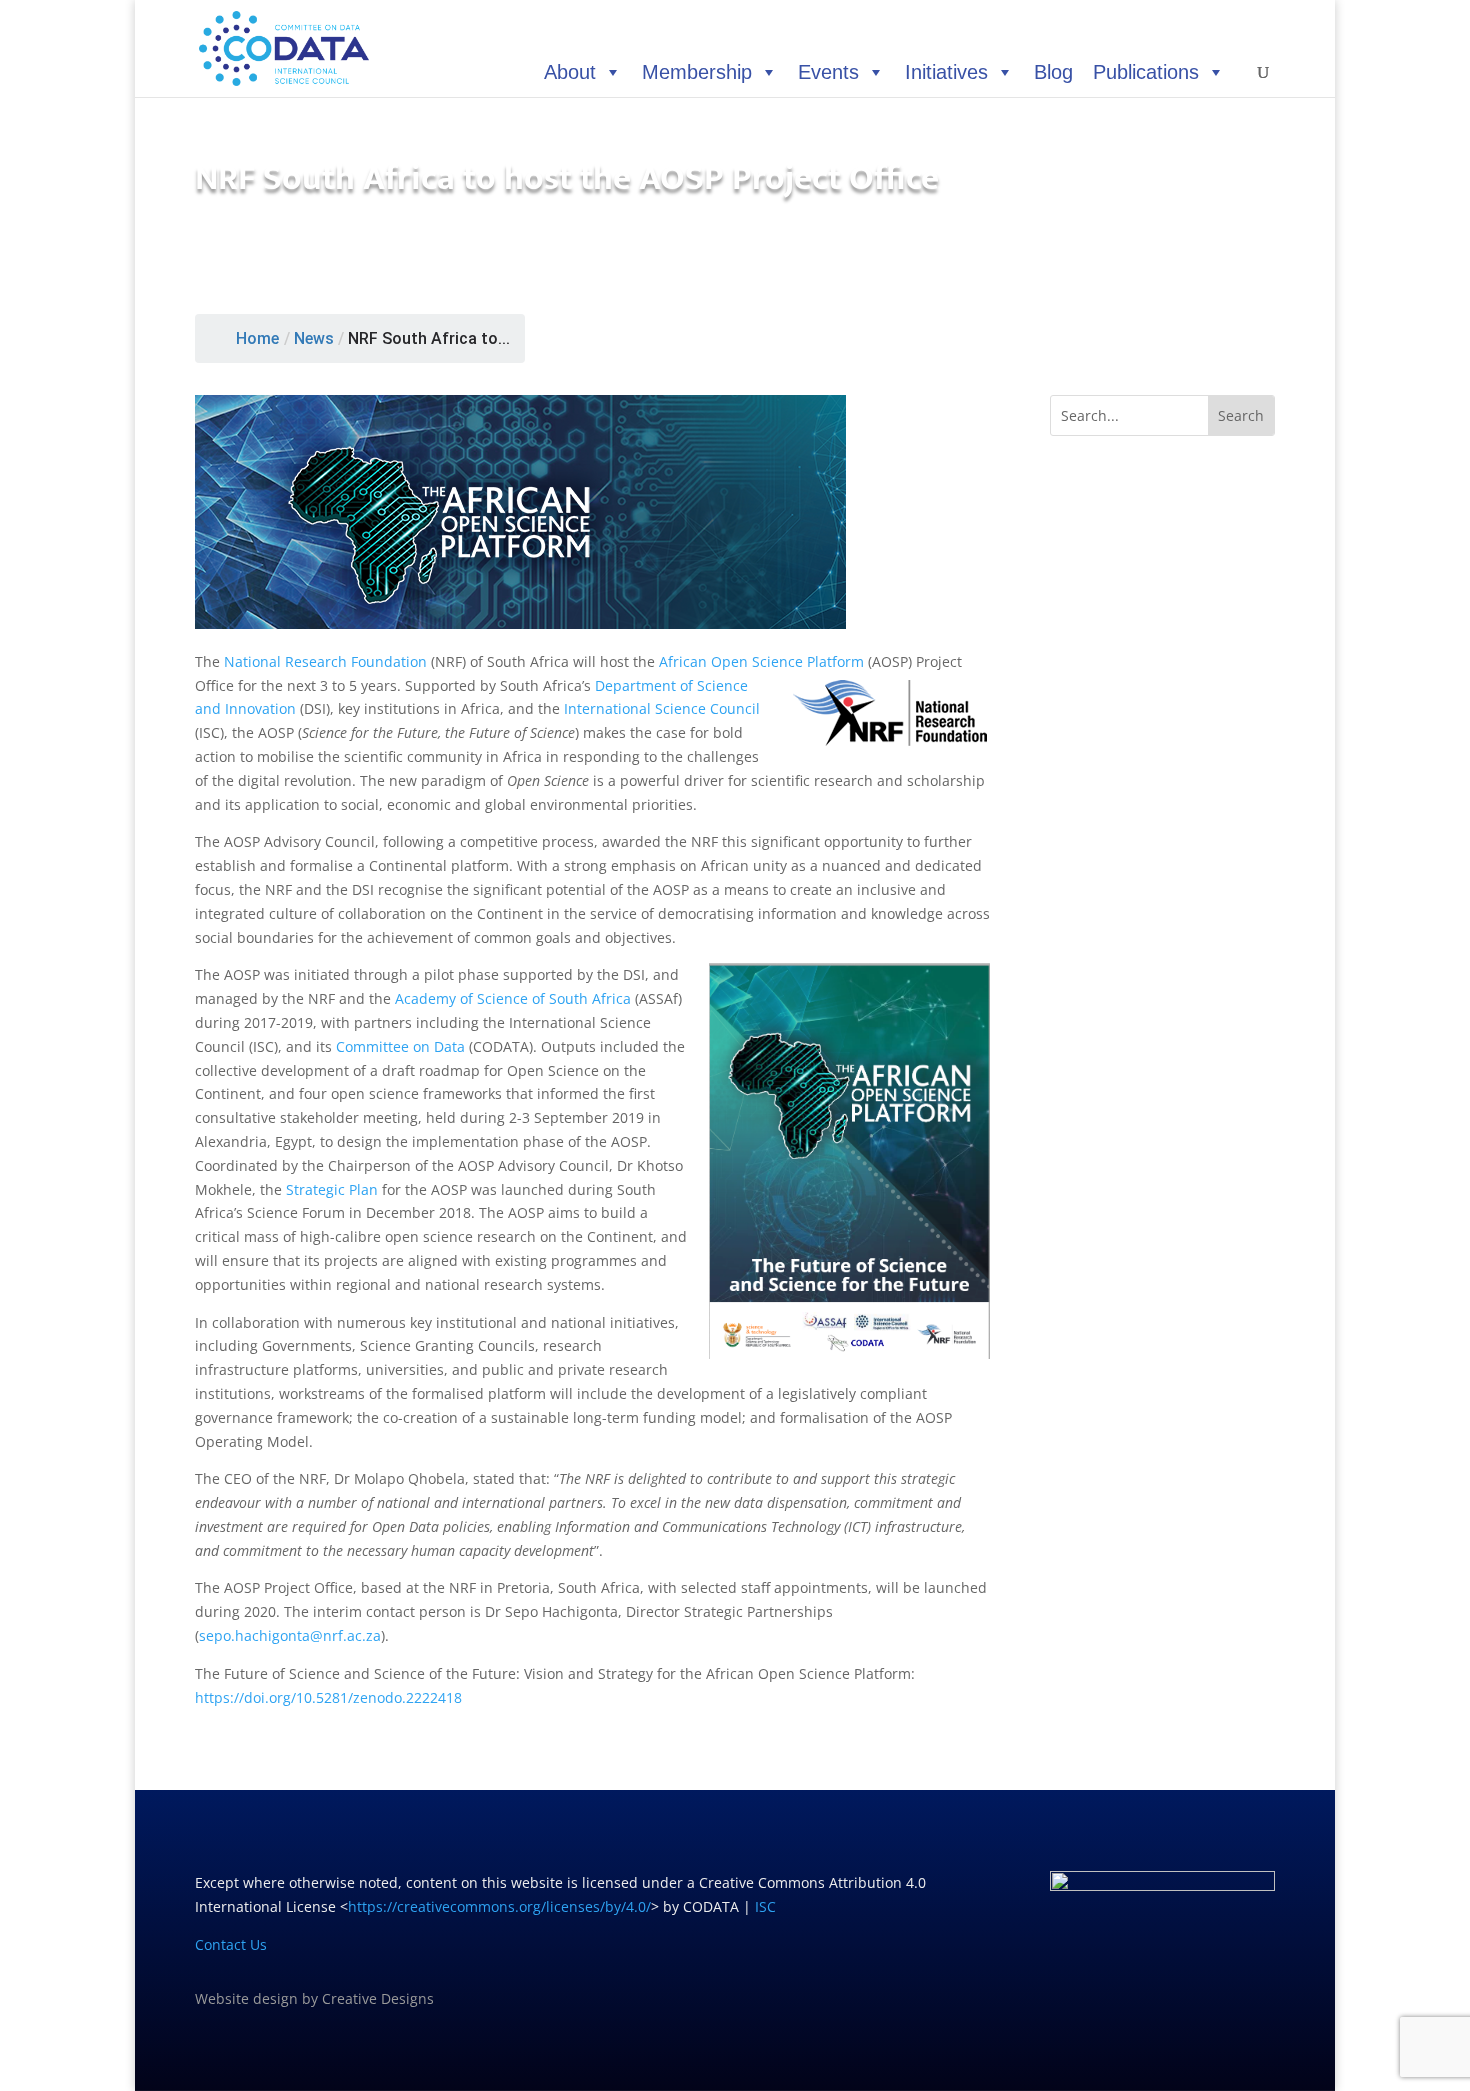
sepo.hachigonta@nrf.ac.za (290, 1635)
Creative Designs (378, 1998)
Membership (697, 72)
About (570, 72)
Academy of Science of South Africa (513, 998)
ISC (765, 1906)
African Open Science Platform (761, 661)
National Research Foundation (325, 661)
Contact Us (231, 1944)
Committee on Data (400, 1046)
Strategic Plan (332, 1189)
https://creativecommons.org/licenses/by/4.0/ (499, 1906)
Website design (246, 1998)
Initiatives (946, 72)
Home (257, 338)
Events (828, 72)
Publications (1146, 72)
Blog (1053, 72)
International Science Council (662, 708)
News (314, 338)
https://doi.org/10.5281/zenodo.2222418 (328, 1697)
